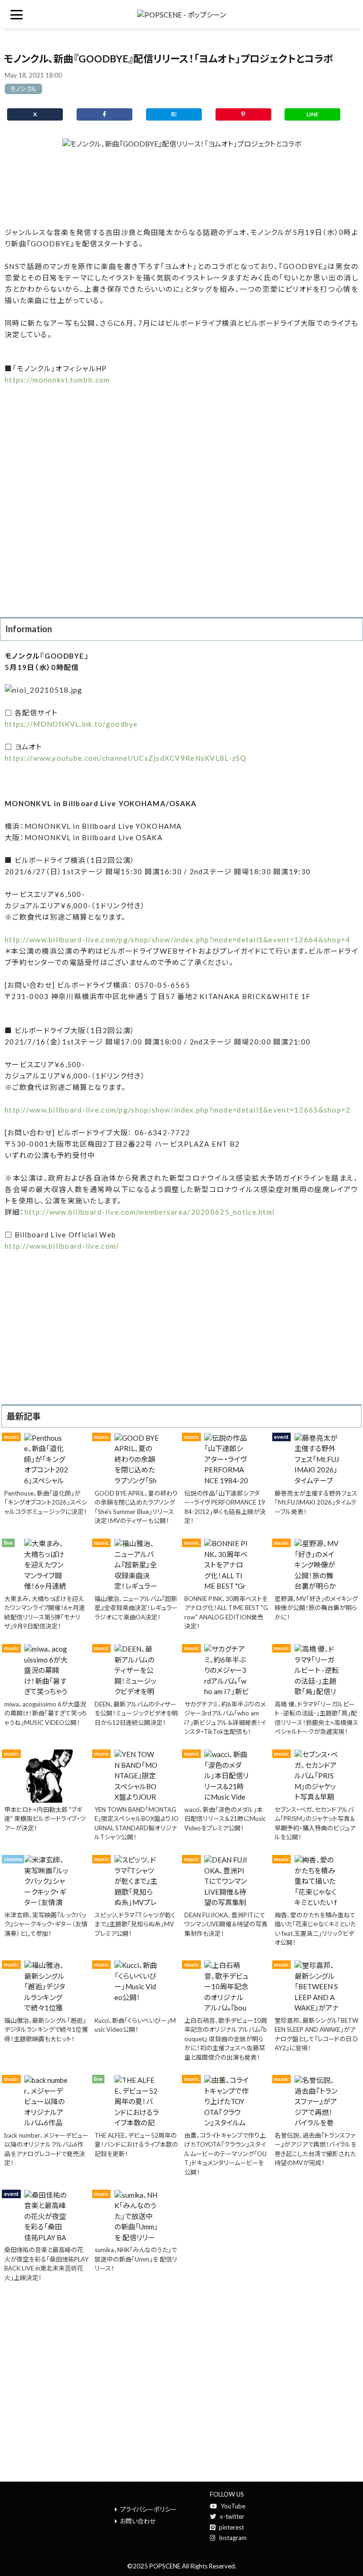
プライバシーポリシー (148, 2509)
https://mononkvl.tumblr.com (57, 380)
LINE (312, 114)
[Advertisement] (181, 188)
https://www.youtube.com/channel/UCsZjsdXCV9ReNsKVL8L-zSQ (126, 758)
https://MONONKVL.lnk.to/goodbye (71, 724)
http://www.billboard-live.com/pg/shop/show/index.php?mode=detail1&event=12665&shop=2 (178, 1110)
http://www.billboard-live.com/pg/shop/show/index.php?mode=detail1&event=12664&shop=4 (178, 940)
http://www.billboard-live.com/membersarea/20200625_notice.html (150, 1212)
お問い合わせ (138, 2521)
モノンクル (23, 89)
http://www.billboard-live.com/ (62, 1246)
